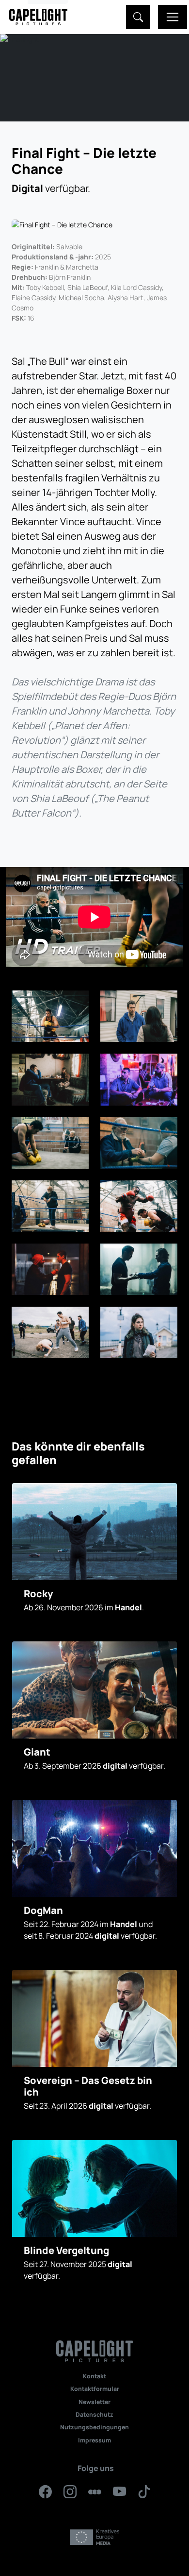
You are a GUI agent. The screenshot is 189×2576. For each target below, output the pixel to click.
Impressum (94, 2440)
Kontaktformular (95, 2389)
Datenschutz (94, 2414)
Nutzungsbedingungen (94, 2427)
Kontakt (94, 2376)
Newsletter (94, 2402)
